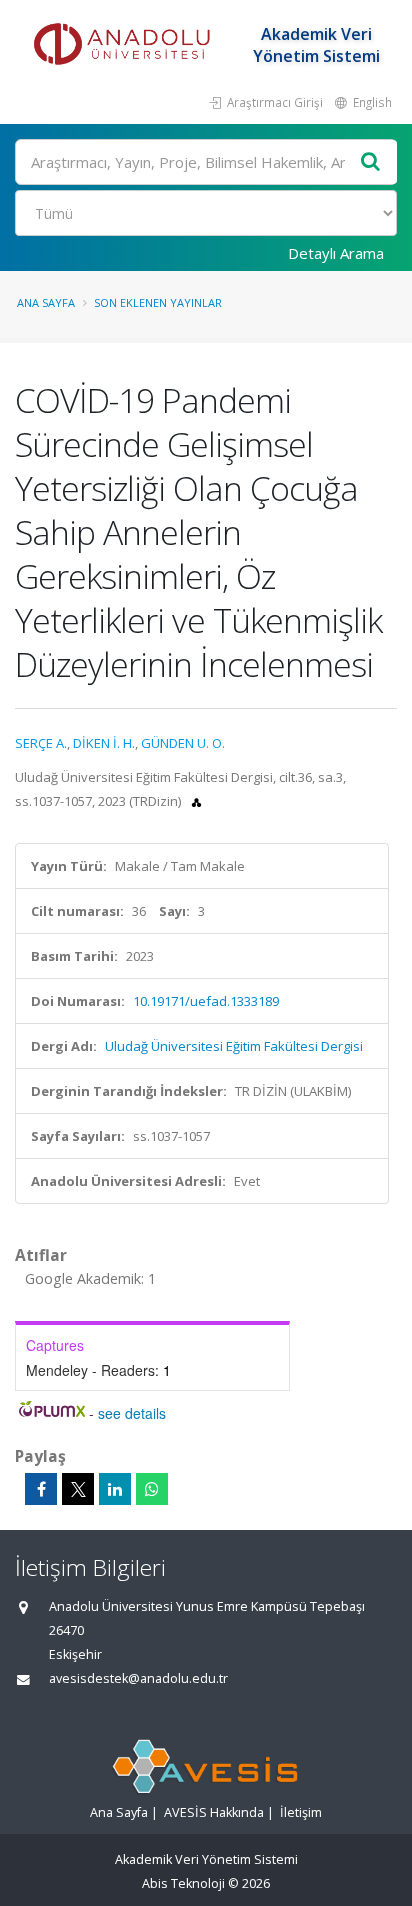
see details (132, 1413)
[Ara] (371, 162)
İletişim (301, 1812)
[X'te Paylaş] (78, 1489)
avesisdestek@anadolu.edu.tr (138, 1678)
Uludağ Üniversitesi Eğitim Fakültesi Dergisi (234, 1046)
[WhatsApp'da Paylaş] (152, 1489)
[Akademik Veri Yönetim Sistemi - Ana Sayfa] (125, 45)
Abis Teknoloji (183, 1883)
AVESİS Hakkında (214, 1812)
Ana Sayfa (46, 302)
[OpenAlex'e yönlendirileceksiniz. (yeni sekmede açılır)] (196, 801)
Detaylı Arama (336, 253)
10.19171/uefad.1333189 (206, 1001)
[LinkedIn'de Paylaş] (115, 1489)
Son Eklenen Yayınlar (158, 302)
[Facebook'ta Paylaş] (41, 1489)
